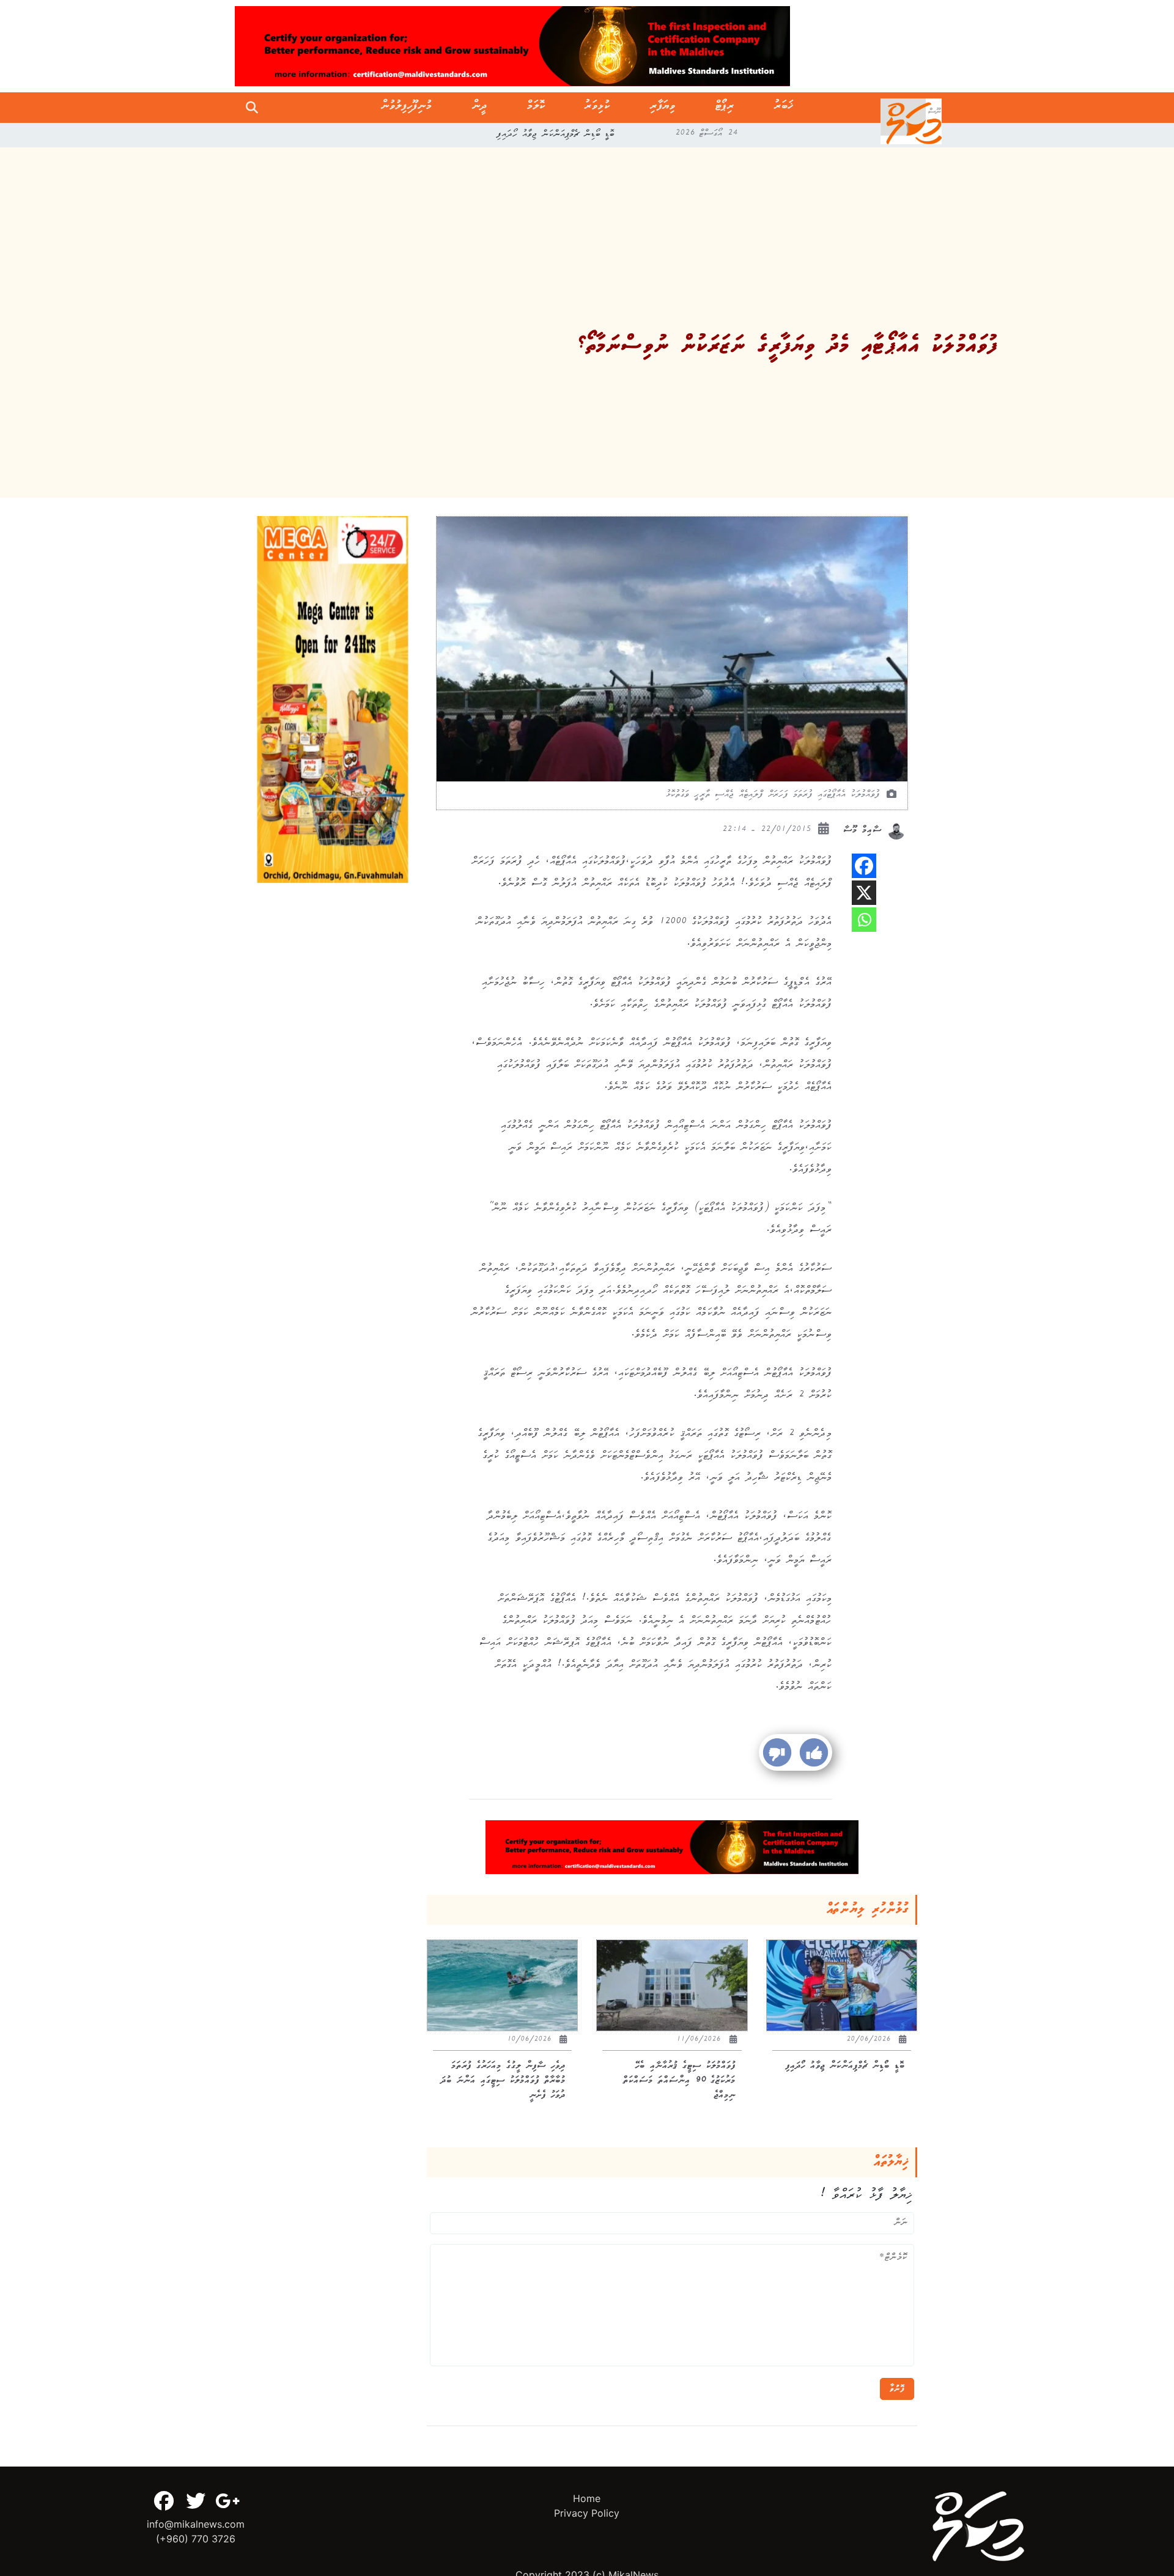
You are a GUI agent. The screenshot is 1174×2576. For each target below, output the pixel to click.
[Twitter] (196, 2501)
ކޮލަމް (536, 108)
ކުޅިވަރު (597, 108)
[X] (864, 893)
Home (587, 2498)
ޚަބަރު (784, 108)
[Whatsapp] (864, 920)
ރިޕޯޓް (725, 108)
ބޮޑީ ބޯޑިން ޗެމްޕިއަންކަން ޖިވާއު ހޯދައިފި (556, 135)
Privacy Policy (587, 2513)
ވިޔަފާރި (663, 108)
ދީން (480, 108)
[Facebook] (864, 866)
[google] (227, 2501)
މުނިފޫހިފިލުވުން (407, 108)
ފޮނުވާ (897, 2389)
